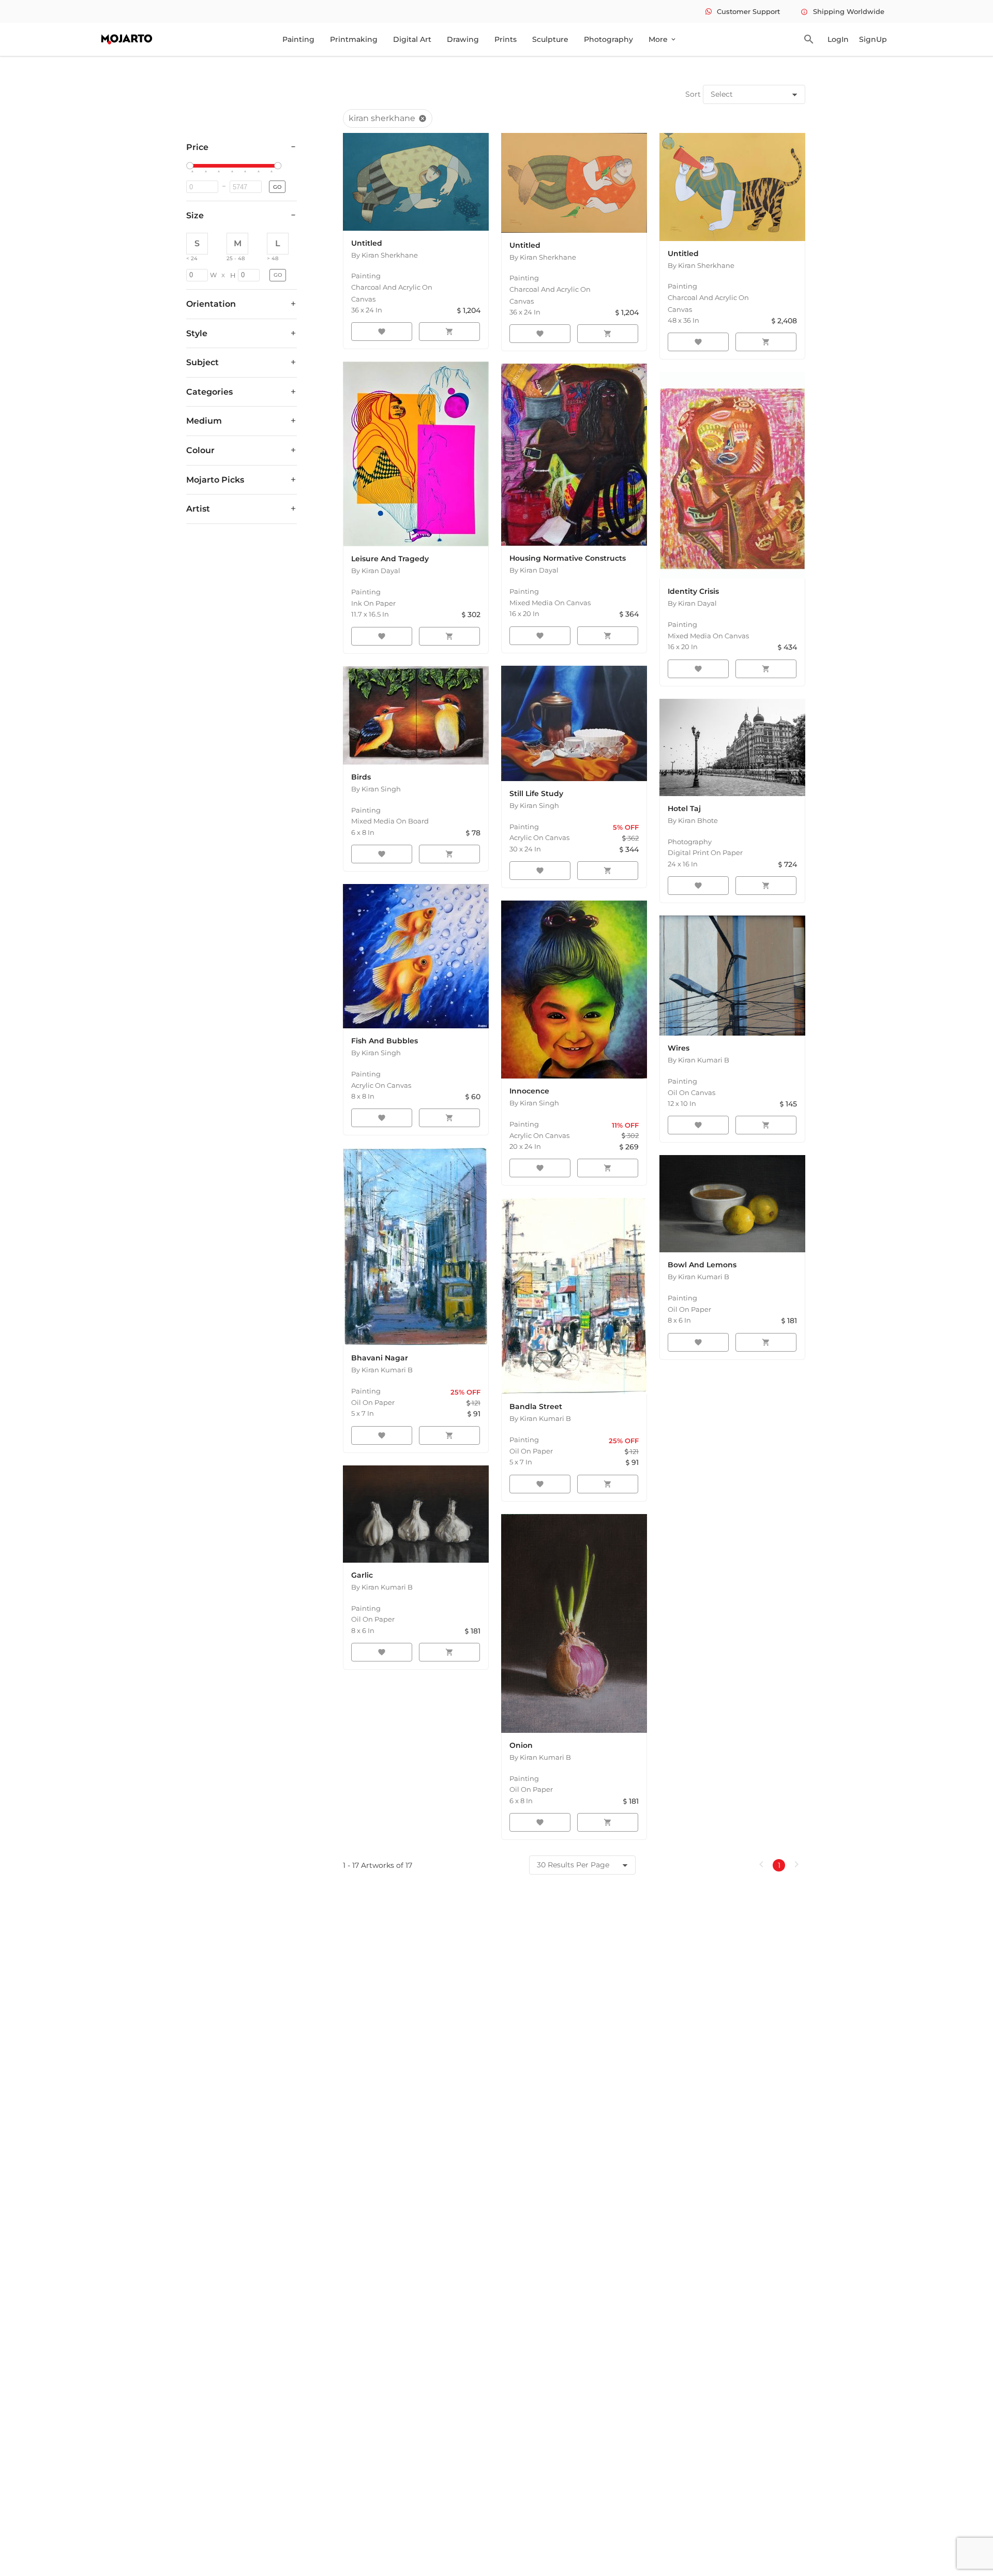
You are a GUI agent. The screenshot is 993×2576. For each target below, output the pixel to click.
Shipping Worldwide (842, 11)
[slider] (191, 166)
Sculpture (550, 39)
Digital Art (412, 39)
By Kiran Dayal (376, 571)
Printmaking (354, 39)
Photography (608, 39)
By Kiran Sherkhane (385, 255)
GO (277, 187)
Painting (298, 39)
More (663, 39)
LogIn (838, 39)
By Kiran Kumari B (698, 1060)
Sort (693, 94)
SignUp (873, 39)
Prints (506, 39)
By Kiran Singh (376, 789)
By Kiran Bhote (693, 820)
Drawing (463, 39)
